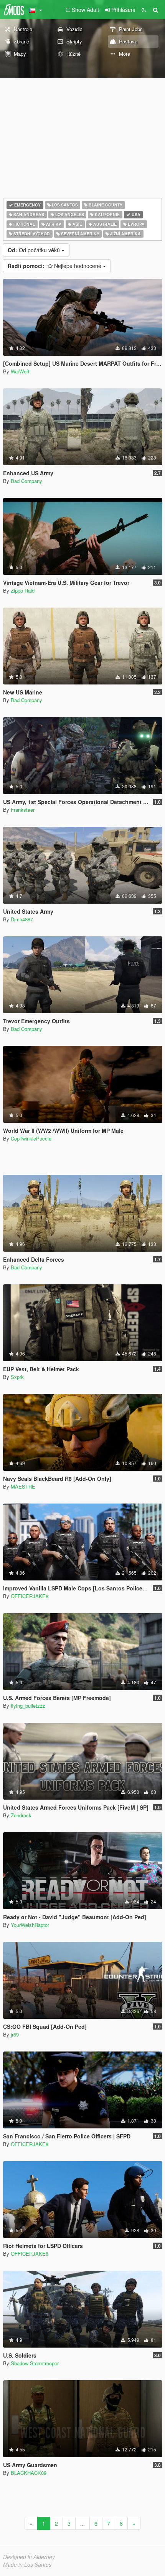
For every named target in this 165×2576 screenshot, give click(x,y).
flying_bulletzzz (28, 1706)
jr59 (15, 2034)
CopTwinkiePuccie (31, 1138)
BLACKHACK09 (29, 2473)
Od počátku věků (35, 250)
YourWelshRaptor (30, 1925)
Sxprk (17, 1377)
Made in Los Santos (27, 2564)
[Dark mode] (144, 10)
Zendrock (21, 1815)
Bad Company (26, 481)
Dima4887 (22, 919)
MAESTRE (23, 1486)
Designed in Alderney (29, 2557)
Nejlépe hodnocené (55, 266)
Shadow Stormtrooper (35, 2363)
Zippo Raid (23, 590)
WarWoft (20, 371)
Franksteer (23, 810)
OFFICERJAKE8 (30, 1596)
